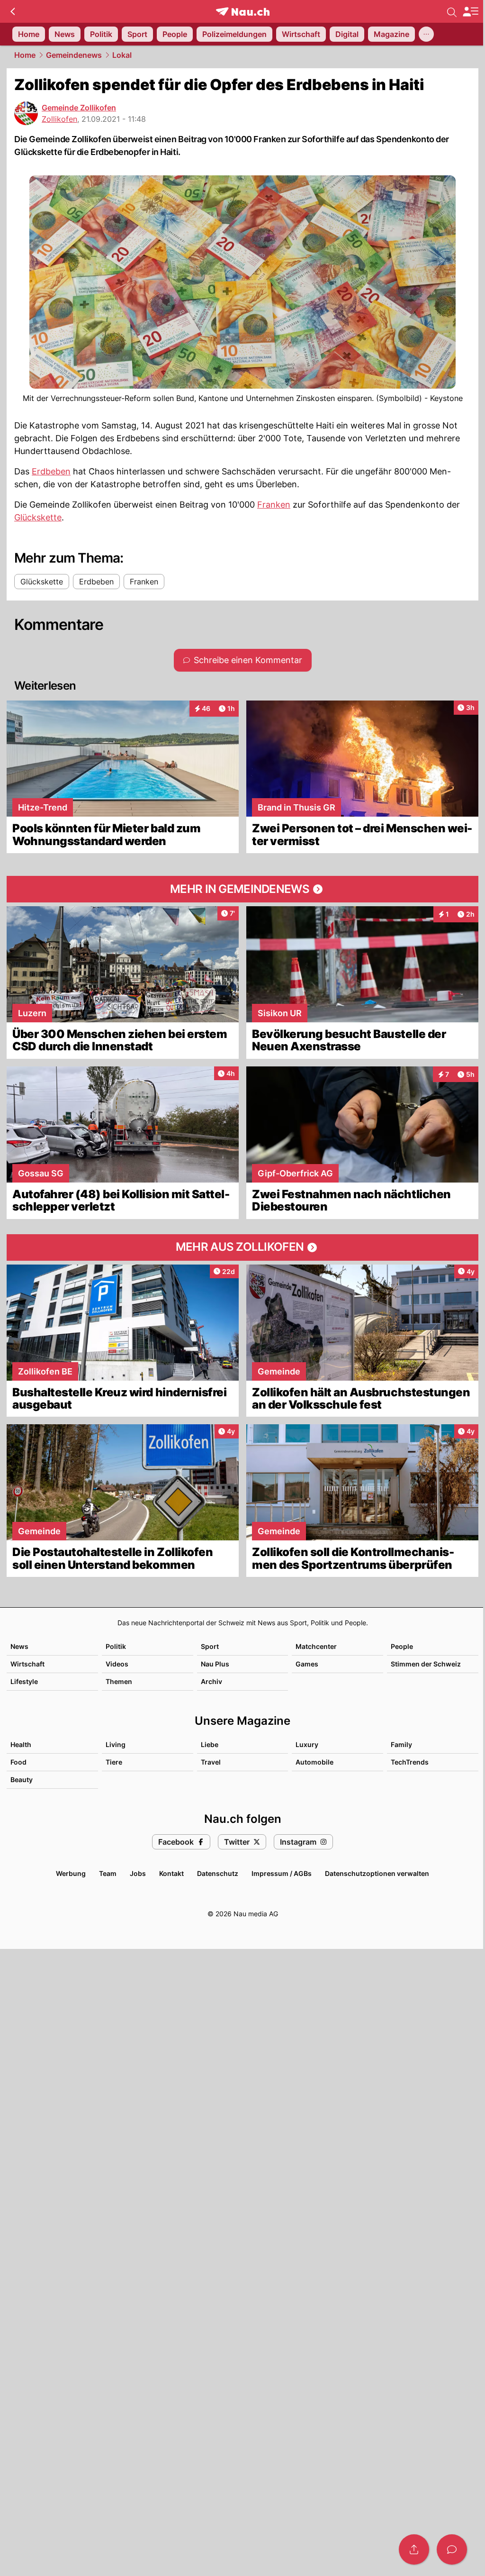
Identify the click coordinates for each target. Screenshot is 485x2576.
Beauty (22, 1780)
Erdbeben (51, 471)
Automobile (314, 1762)
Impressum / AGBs (282, 1873)
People (402, 1646)
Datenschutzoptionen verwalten (377, 1873)
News (19, 1646)
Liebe (210, 1744)
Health (21, 1744)
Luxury (307, 1744)
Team (108, 1873)
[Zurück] (13, 11)
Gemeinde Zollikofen (79, 108)
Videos (117, 1664)
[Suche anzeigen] (452, 11)
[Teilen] (414, 2549)
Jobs (138, 1873)
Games (307, 1664)
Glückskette (38, 517)
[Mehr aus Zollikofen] (242, 1247)
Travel (211, 1762)
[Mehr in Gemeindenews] (242, 889)
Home (25, 55)
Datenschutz (218, 1873)
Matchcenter (316, 1646)
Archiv (211, 1681)
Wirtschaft (27, 1664)
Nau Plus (215, 1664)
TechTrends (410, 1762)
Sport (210, 1646)
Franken (274, 505)
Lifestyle (24, 1681)
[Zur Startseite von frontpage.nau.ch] (243, 12)
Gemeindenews (74, 55)
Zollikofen (59, 119)
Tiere (114, 1762)
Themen (119, 1681)
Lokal (122, 55)
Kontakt (171, 1873)
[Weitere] (426, 34)
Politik (116, 1646)
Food (18, 1762)
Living (116, 1744)
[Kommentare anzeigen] (452, 2549)
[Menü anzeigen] (470, 12)
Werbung (71, 1873)
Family (401, 1744)
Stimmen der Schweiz (426, 1664)
